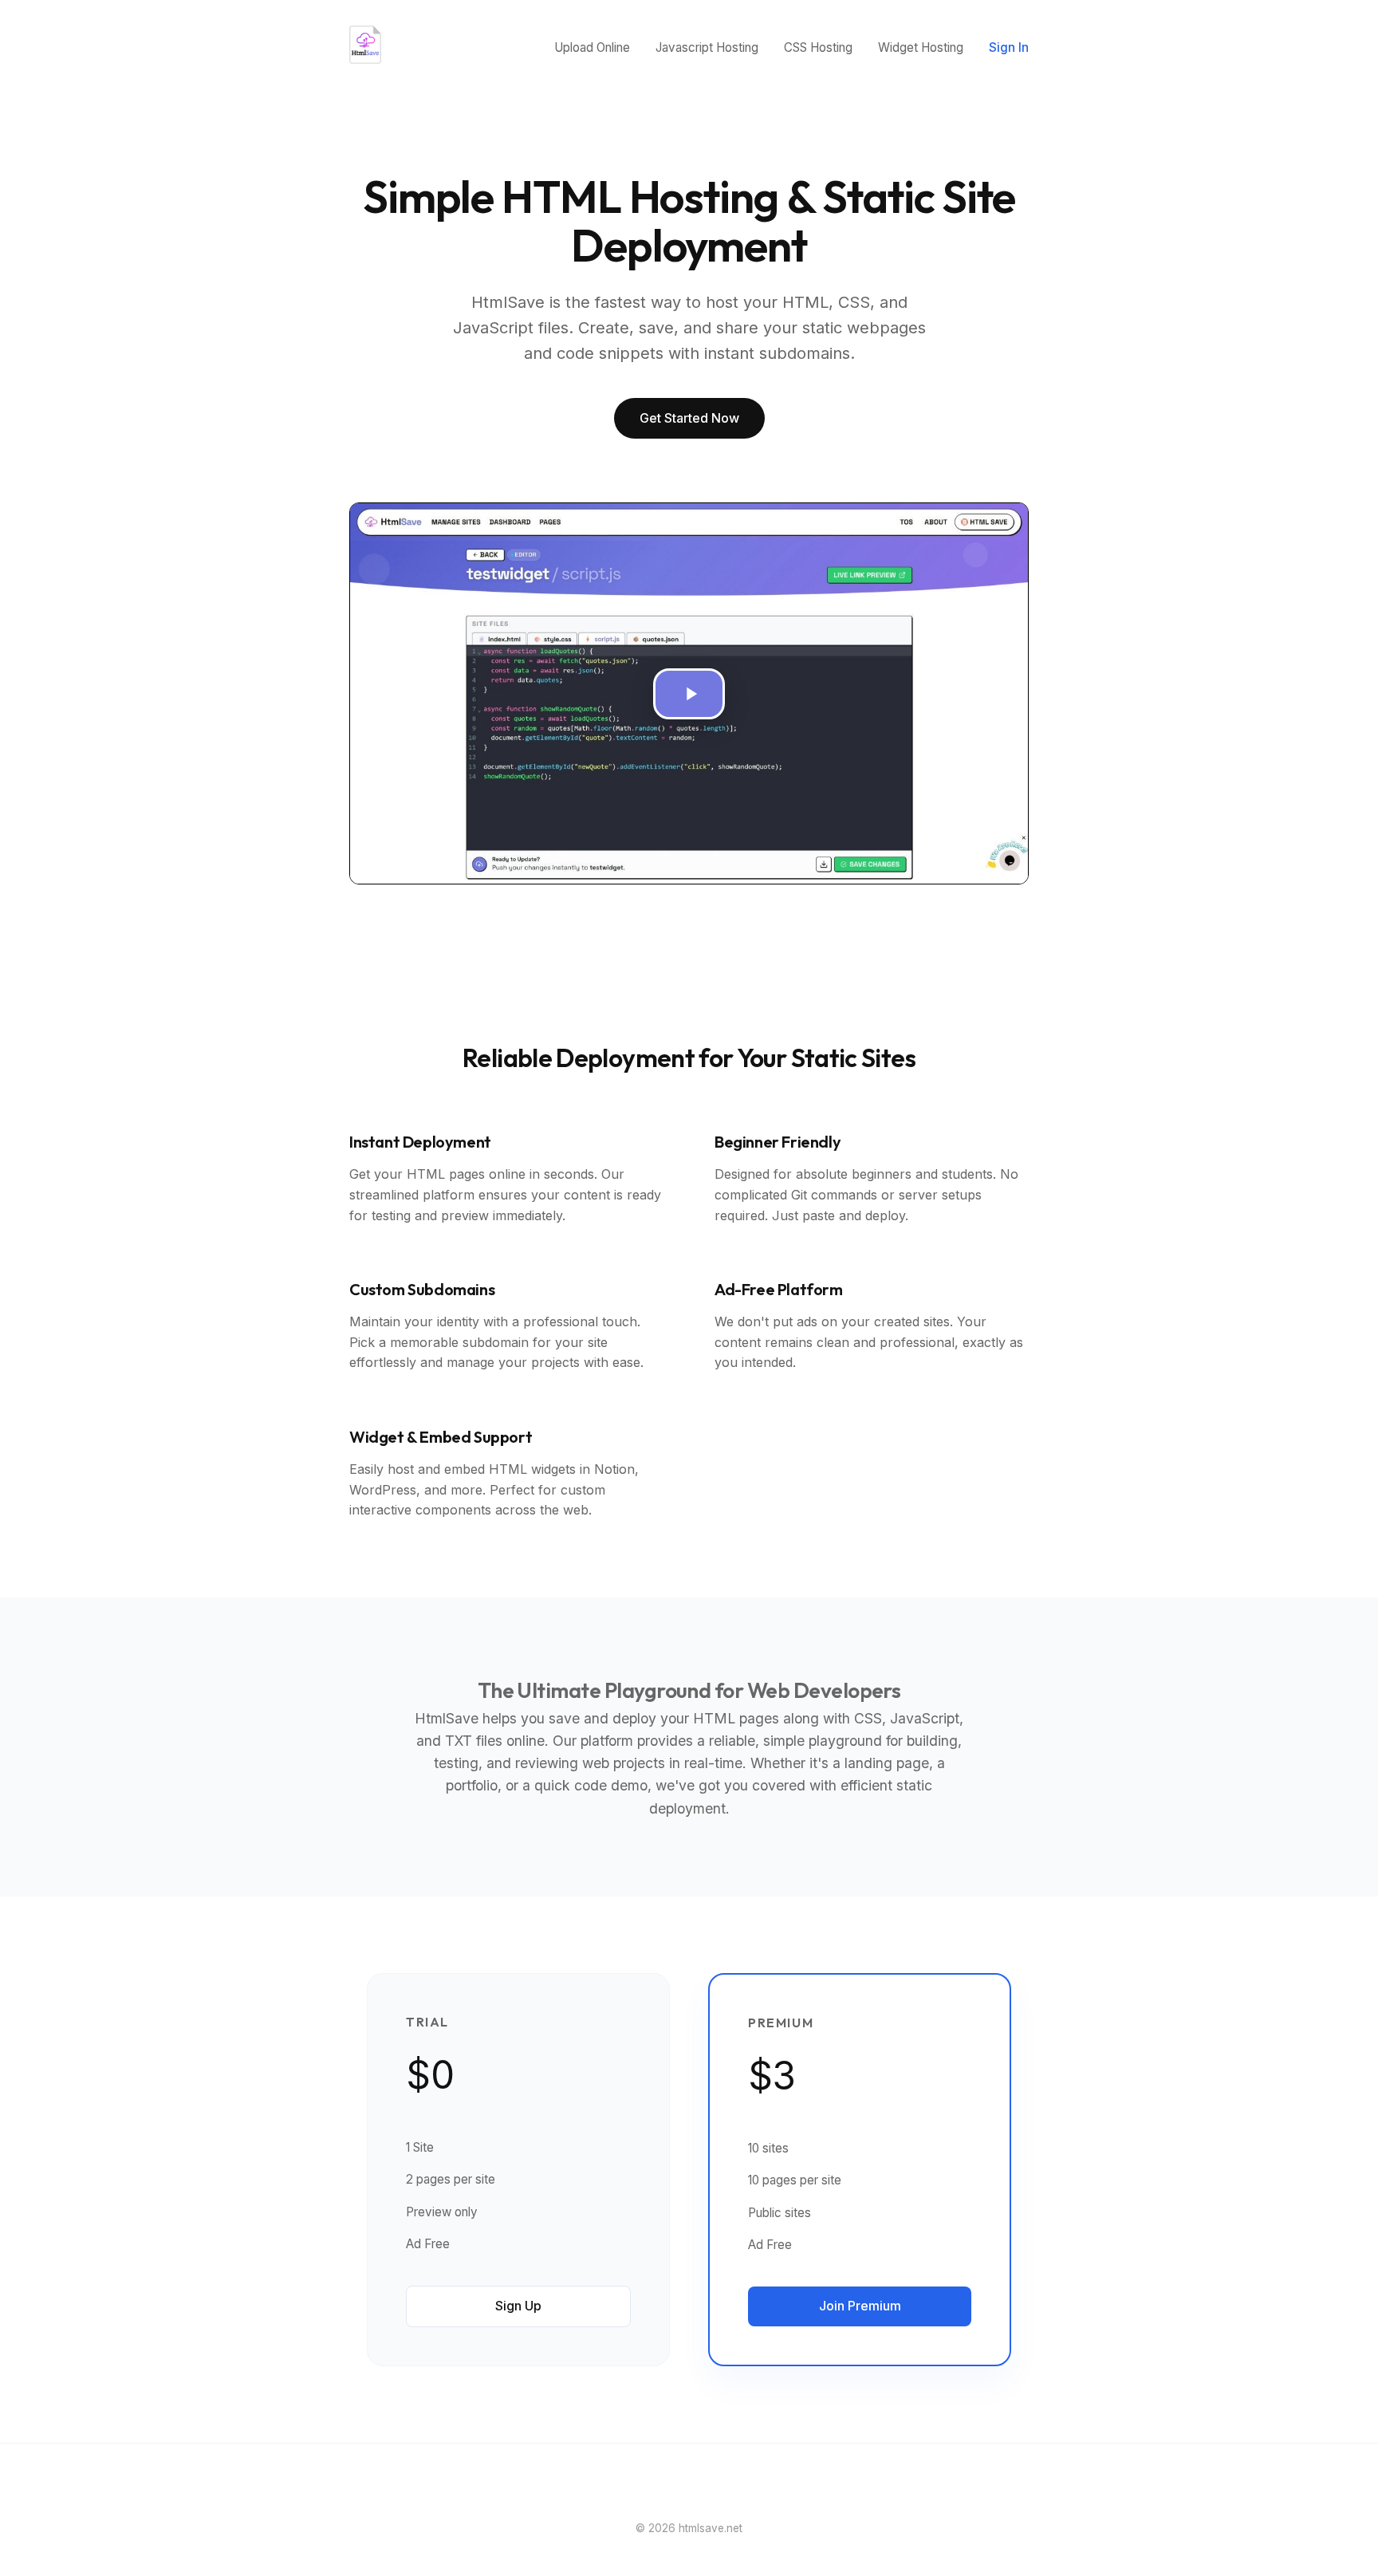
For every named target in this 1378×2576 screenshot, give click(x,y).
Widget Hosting (921, 47)
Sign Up (518, 2306)
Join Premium (860, 2306)
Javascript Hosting (707, 47)
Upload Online (592, 47)
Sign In (1009, 47)
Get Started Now (689, 418)
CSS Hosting (818, 47)
